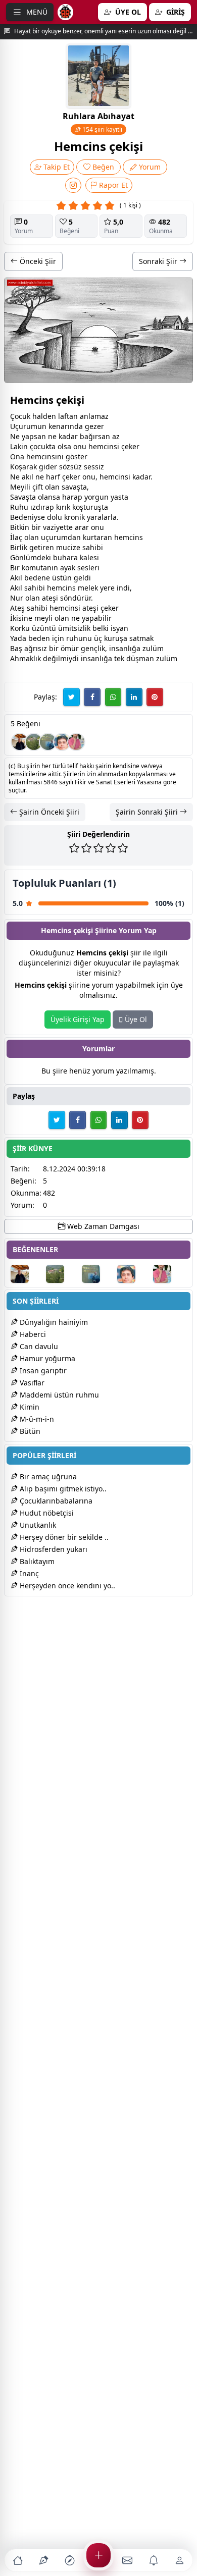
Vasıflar (31, 1383)
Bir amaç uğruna (47, 1477)
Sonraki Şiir (159, 261)
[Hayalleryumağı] (34, 742)
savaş (71, 487)
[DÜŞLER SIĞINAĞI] (20, 742)
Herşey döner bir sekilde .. (63, 1537)
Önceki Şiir (37, 261)
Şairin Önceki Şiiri (48, 812)
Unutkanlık (37, 1525)
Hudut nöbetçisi (46, 1513)
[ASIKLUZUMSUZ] (62, 742)
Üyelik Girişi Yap (78, 1019)
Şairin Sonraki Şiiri (148, 812)
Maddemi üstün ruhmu (58, 1395)
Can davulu (38, 1346)
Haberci (32, 1334)
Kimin (29, 1407)
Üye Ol (135, 1019)
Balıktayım (36, 1561)
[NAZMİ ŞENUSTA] (48, 742)
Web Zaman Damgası (102, 1226)
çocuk (39, 446)
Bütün (29, 1431)
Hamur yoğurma (46, 1358)
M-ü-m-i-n (36, 1419)
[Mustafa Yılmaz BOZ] (76, 742)
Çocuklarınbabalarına (55, 1501)
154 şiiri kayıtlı (102, 129)
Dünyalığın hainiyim (53, 1322)
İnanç (28, 1573)
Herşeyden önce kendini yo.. (66, 1586)
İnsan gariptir (42, 1371)
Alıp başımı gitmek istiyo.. (62, 1489)
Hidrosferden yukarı (53, 1549)
